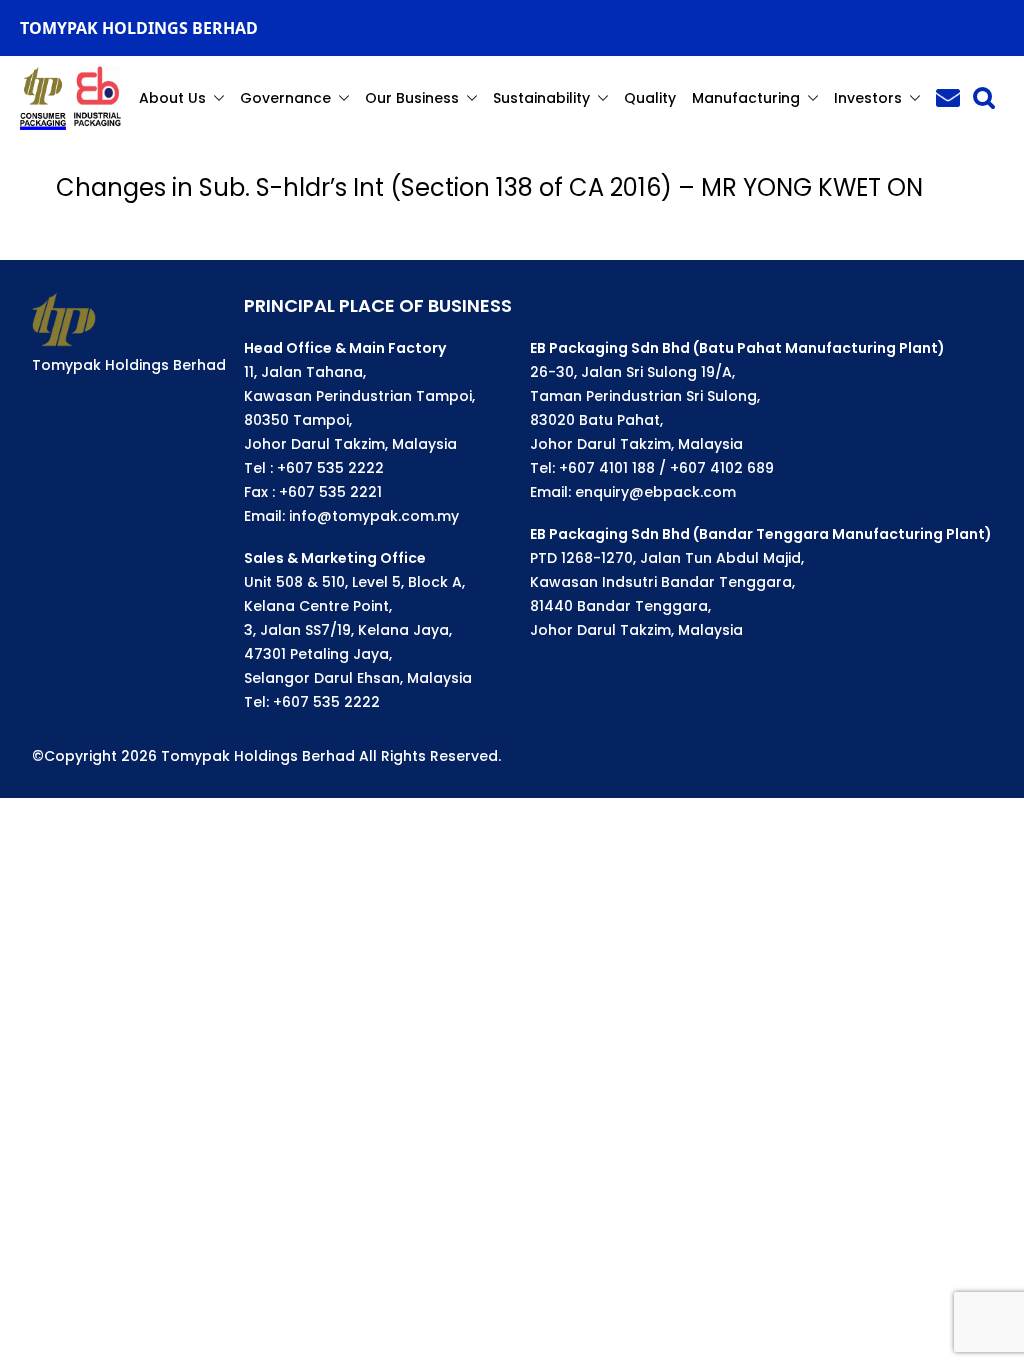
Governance (285, 98)
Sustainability (541, 98)
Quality (650, 98)
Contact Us (948, 98)
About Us (172, 98)
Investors (868, 98)
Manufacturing (746, 98)
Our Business (412, 98)
